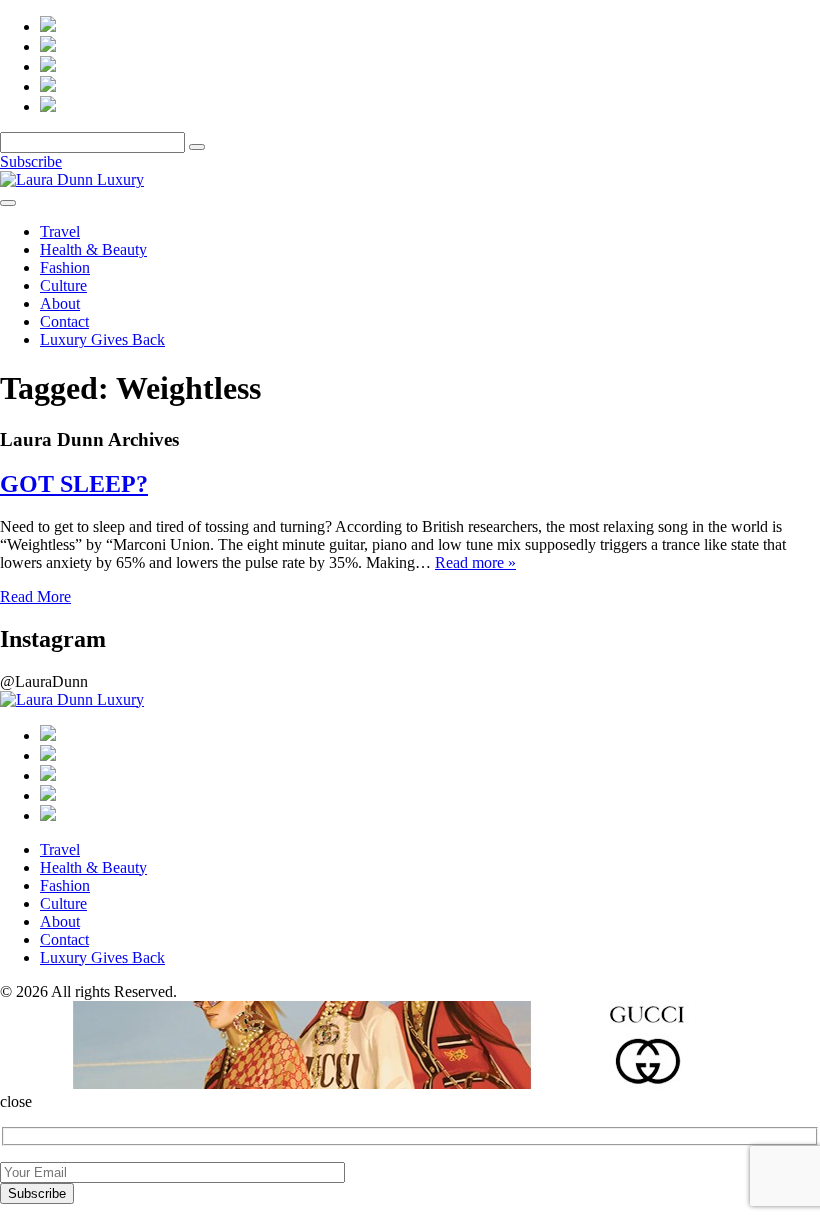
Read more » (475, 562)
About (60, 303)
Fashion (65, 267)
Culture (63, 285)
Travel (60, 231)
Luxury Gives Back (102, 339)
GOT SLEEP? (74, 484)
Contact (64, 321)
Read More (35, 596)
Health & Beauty (93, 249)
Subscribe (31, 161)
